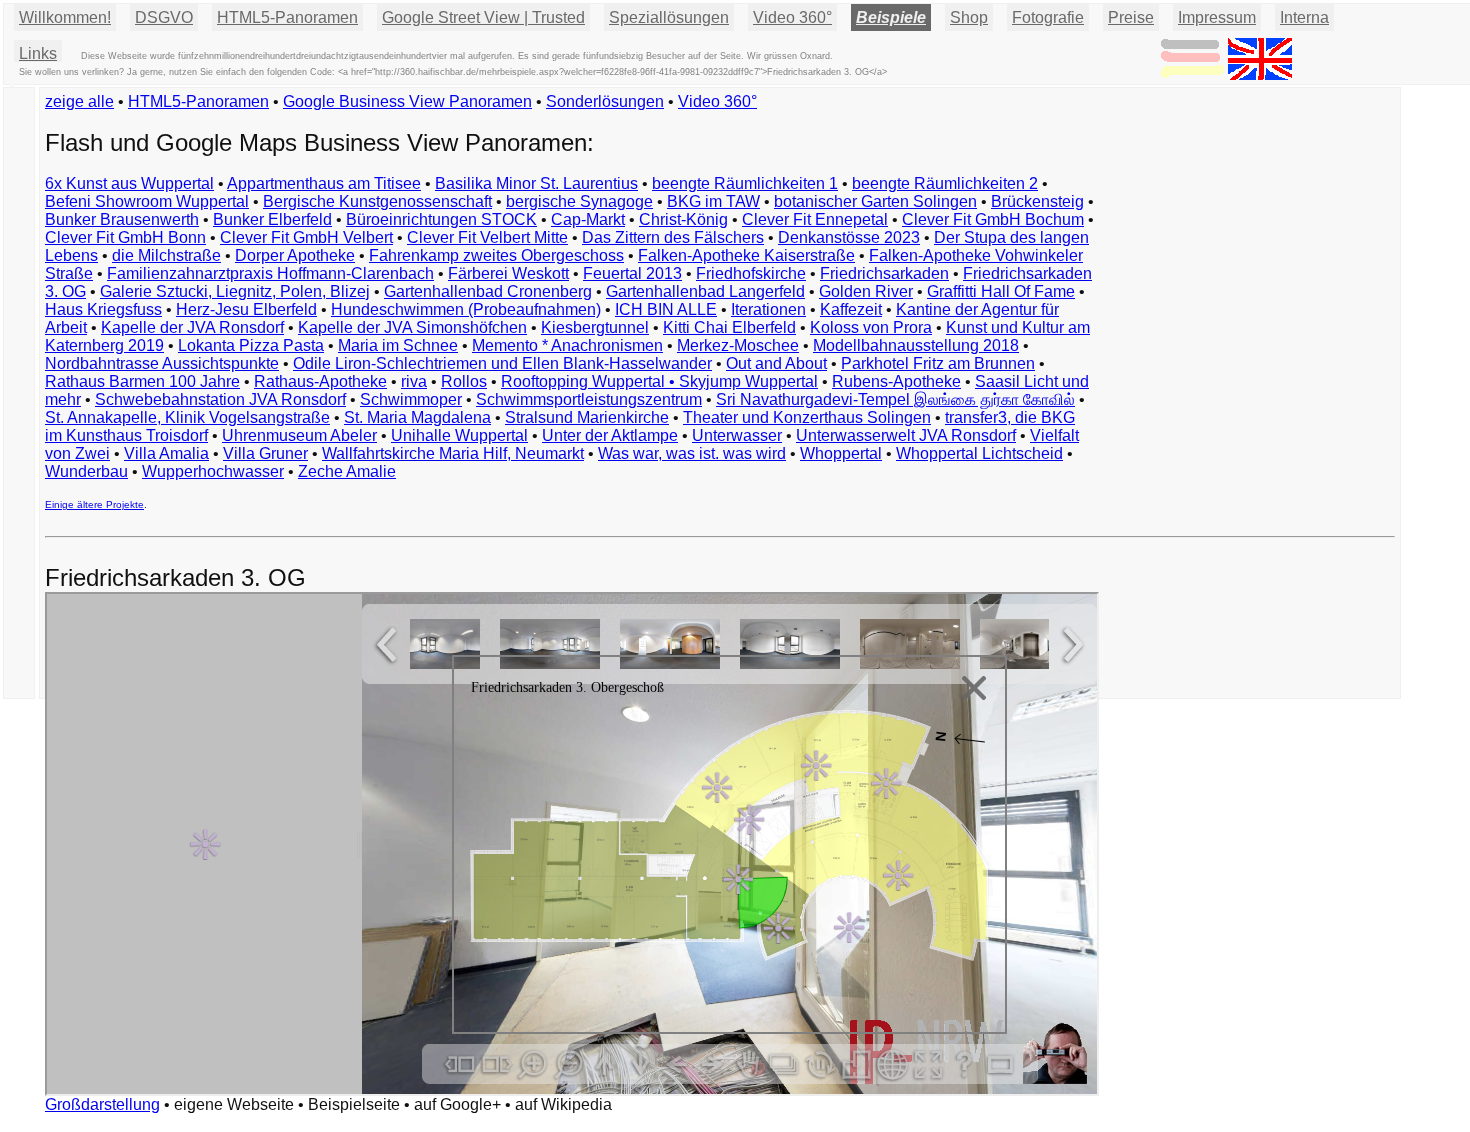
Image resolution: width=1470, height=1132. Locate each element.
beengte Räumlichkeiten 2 (945, 183)
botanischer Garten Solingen (875, 201)
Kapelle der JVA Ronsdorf (192, 327)
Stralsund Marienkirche (587, 417)
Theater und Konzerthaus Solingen (807, 417)
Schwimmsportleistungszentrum (589, 399)
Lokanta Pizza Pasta (251, 345)
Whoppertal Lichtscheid (979, 453)
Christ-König (683, 219)
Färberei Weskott (508, 273)
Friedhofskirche (751, 273)
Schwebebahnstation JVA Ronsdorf (220, 399)
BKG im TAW (713, 201)
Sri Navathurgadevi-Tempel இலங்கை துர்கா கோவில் (895, 399)
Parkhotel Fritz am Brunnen (938, 363)
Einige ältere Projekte (94, 504)
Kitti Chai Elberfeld (729, 327)
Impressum (1217, 17)
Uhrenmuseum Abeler (299, 435)
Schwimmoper (411, 399)
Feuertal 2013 (632, 273)
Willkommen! (65, 17)
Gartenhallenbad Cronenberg (488, 291)
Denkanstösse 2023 (849, 237)
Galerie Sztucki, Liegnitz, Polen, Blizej (235, 291)
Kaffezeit (851, 309)
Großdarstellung (102, 1104)
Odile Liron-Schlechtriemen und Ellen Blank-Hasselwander (502, 363)
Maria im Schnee (398, 345)
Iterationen (768, 309)
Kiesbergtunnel (595, 327)
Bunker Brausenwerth (122, 219)
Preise (1131, 17)
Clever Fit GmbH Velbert (306, 237)
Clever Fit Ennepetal (815, 219)
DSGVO (164, 17)
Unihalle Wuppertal (459, 435)
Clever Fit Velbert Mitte (487, 237)
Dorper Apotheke (295, 255)
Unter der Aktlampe (610, 435)
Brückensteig (1037, 201)
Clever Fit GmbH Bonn (125, 237)
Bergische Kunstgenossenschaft (377, 201)
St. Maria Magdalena (417, 417)
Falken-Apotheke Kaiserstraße (746, 255)
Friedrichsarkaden (884, 273)
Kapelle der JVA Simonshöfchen (412, 327)
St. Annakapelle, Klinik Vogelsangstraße (187, 417)
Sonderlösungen (605, 101)
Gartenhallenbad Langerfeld (705, 291)
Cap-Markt (588, 219)
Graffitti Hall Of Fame (1001, 291)
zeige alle (79, 101)
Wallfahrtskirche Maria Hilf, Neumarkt (453, 453)
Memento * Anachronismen (567, 345)
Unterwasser (737, 435)
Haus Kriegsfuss (103, 309)
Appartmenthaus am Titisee (324, 183)
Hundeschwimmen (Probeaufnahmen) (466, 309)
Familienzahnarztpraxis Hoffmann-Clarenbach (270, 273)
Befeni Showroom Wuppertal (147, 201)
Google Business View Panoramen (407, 101)
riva (414, 381)
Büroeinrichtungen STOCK (441, 219)
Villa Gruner (265, 453)
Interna (1304, 17)
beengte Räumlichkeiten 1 (745, 183)
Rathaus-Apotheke (320, 381)
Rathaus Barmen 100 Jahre (142, 381)
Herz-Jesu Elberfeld (246, 309)
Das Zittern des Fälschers (673, 237)
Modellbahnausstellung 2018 (916, 345)
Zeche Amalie (347, 471)
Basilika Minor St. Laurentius (536, 183)
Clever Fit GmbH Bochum (993, 219)
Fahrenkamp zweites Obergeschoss (496, 255)
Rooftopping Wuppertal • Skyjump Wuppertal (659, 381)
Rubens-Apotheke (896, 381)
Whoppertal (841, 453)
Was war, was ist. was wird (692, 453)
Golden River (866, 291)
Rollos (464, 381)
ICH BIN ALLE (666, 309)
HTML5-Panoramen (287, 17)
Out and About (776, 363)
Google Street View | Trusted (483, 17)
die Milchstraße (166, 255)
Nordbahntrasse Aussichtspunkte (162, 363)
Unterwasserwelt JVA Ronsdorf (906, 435)
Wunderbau (86, 471)
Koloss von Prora (871, 327)
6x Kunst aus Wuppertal (129, 183)
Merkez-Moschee (738, 345)
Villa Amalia (166, 453)
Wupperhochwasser (213, 471)
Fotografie (1048, 17)
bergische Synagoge (579, 201)
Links (38, 53)
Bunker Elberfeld (272, 219)
